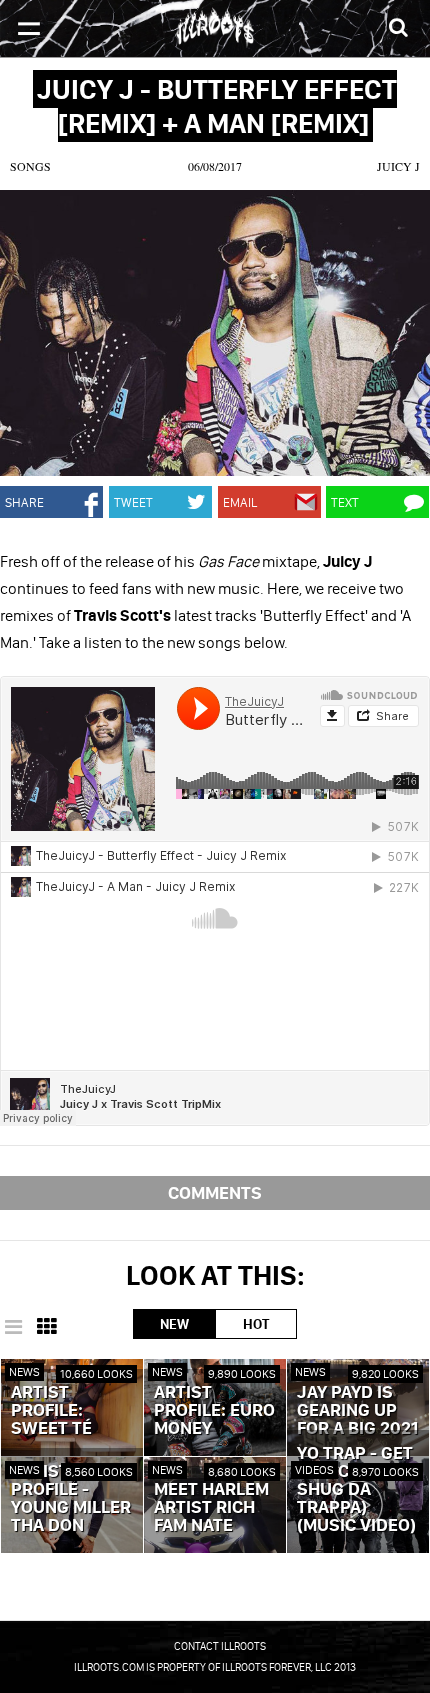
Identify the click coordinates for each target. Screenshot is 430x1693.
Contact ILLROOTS (220, 1646)
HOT (256, 1324)
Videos (314, 1469)
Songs (30, 166)
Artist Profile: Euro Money (214, 1411)
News (24, 1371)
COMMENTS (215, 1192)
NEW (174, 1324)
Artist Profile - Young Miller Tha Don (71, 1499)
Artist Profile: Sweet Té (51, 1411)
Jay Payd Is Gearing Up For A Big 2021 (357, 1411)
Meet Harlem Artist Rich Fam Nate (211, 1508)
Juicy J (398, 166)
